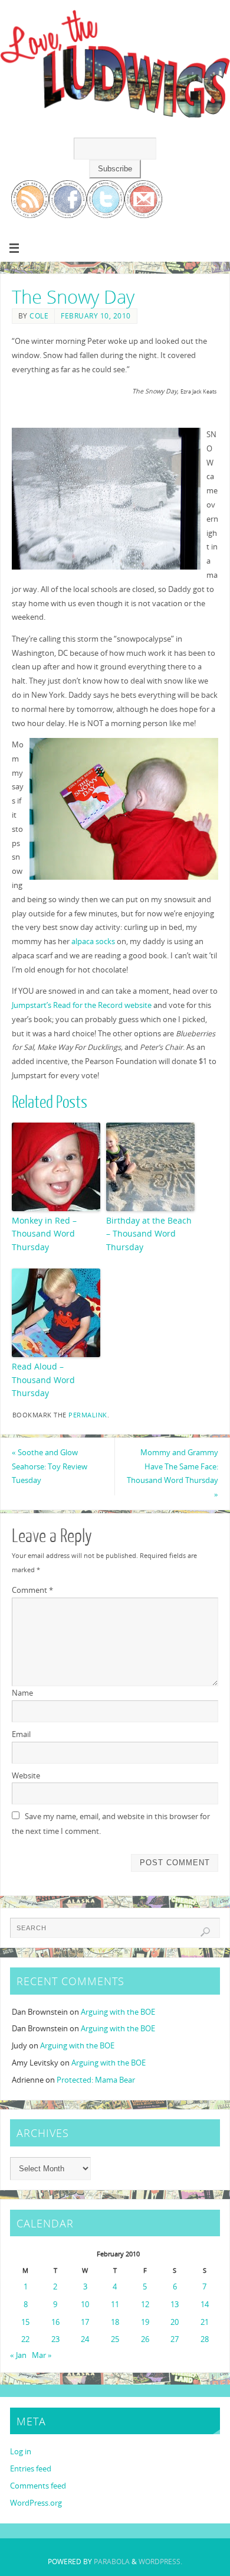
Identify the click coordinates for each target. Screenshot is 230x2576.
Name (22, 1693)
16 (55, 2322)
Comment (32, 1590)
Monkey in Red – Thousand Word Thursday (44, 1234)
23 (55, 2339)
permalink (88, 1415)
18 (115, 2322)
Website (26, 1776)
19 (145, 2322)
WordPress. (160, 2562)
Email (21, 1734)
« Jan (18, 2355)
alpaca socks (93, 941)
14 (205, 2305)
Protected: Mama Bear (96, 2080)
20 (175, 2322)
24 (85, 2339)
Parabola (112, 2562)
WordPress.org (36, 2503)
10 (85, 2305)
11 (115, 2305)
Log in (21, 2452)
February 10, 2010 (96, 316)
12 (145, 2305)
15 (25, 2322)
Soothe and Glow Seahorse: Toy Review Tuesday (50, 1467)
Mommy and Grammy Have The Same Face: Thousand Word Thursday (172, 1474)
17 (85, 2322)
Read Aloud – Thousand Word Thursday (43, 1380)
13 (175, 2305)
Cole (39, 316)
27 (175, 2339)
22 (25, 2339)
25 (115, 2339)
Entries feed (31, 2469)
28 (205, 2339)
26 (145, 2339)
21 (205, 2322)
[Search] (205, 1932)
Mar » (42, 2355)
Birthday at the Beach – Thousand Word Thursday (149, 1234)
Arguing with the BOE (118, 2012)
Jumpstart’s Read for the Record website (82, 1005)
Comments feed (38, 2486)
